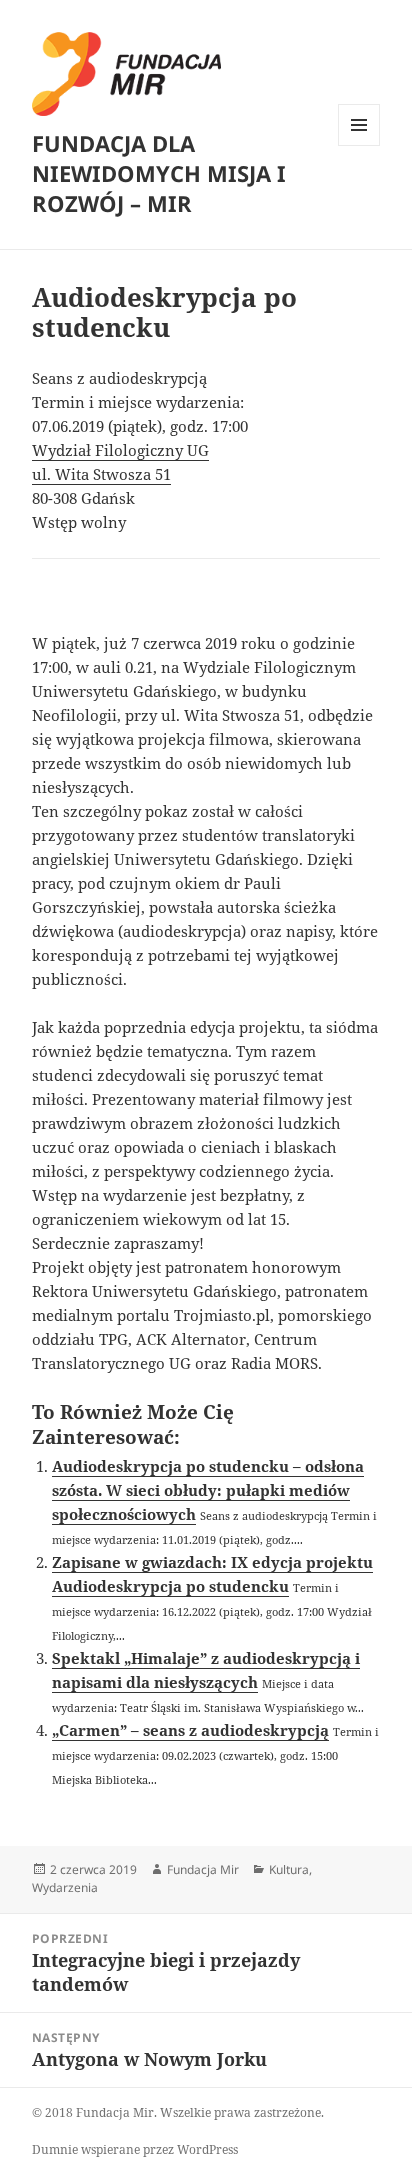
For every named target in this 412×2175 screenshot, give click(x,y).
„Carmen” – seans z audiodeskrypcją (190, 1730)
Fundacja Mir (203, 1869)
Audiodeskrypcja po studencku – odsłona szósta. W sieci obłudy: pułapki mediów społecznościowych (208, 1490)
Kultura (289, 1869)
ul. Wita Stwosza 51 (101, 474)
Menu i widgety (359, 145)
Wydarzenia (65, 1887)
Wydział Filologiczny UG (120, 450)
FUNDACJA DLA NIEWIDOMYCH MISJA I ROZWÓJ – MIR (159, 173)
